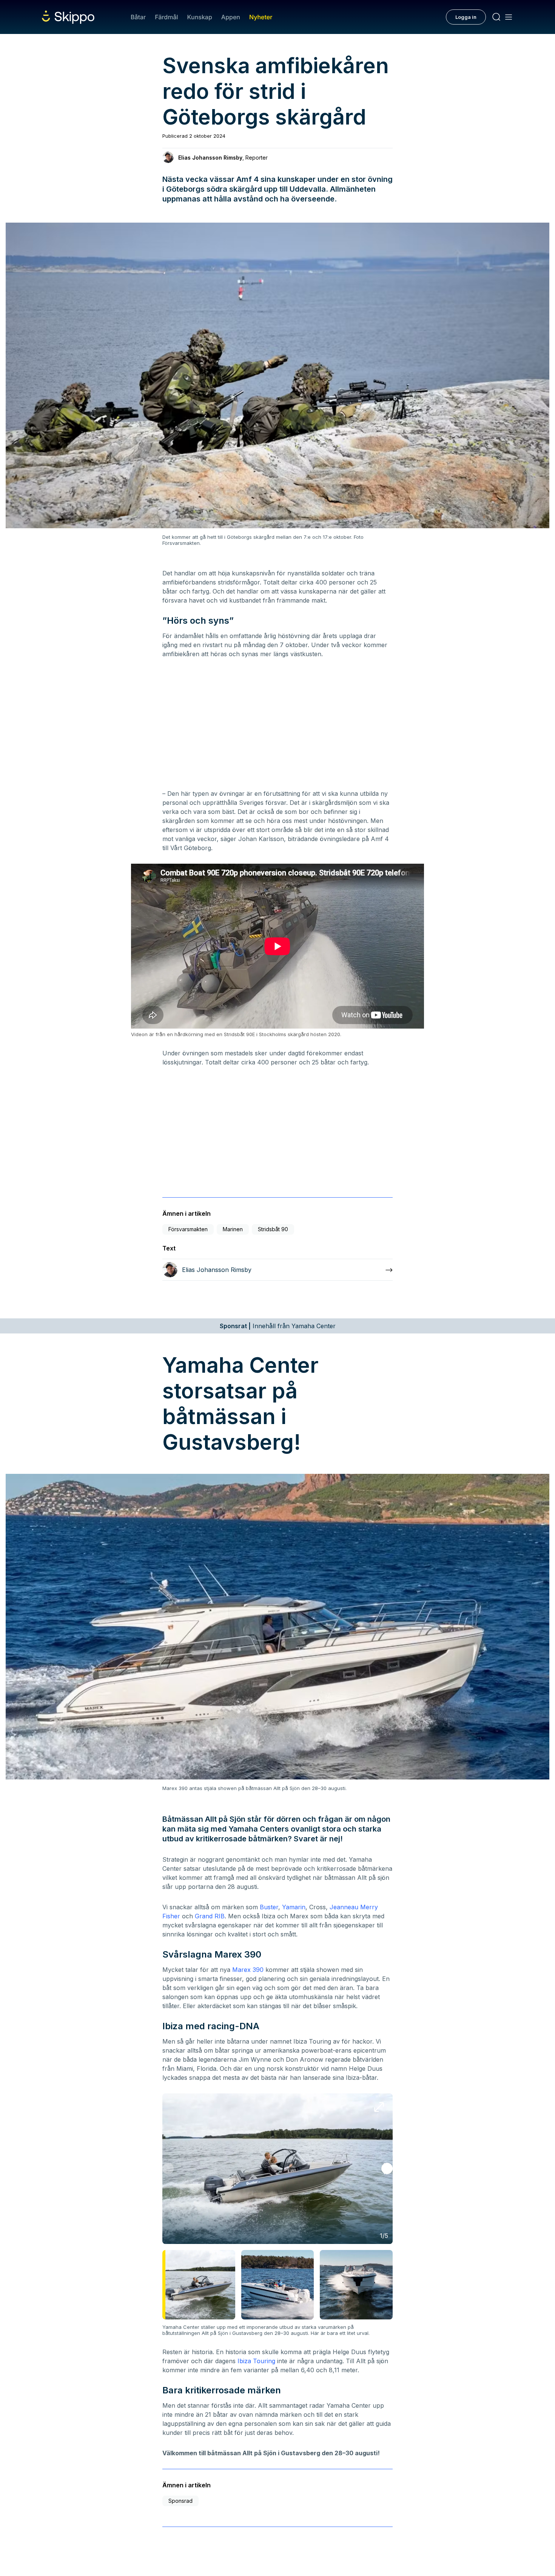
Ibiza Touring (256, 2361)
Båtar (138, 17)
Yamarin (294, 1907)
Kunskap (200, 17)
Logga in (466, 17)
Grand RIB (210, 1916)
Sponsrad (180, 2501)
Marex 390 (248, 1970)
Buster (269, 1907)
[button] (387, 2168)
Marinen (233, 1229)
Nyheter (261, 17)
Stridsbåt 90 (273, 1229)
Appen (231, 17)
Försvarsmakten (188, 1229)
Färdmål (166, 17)
